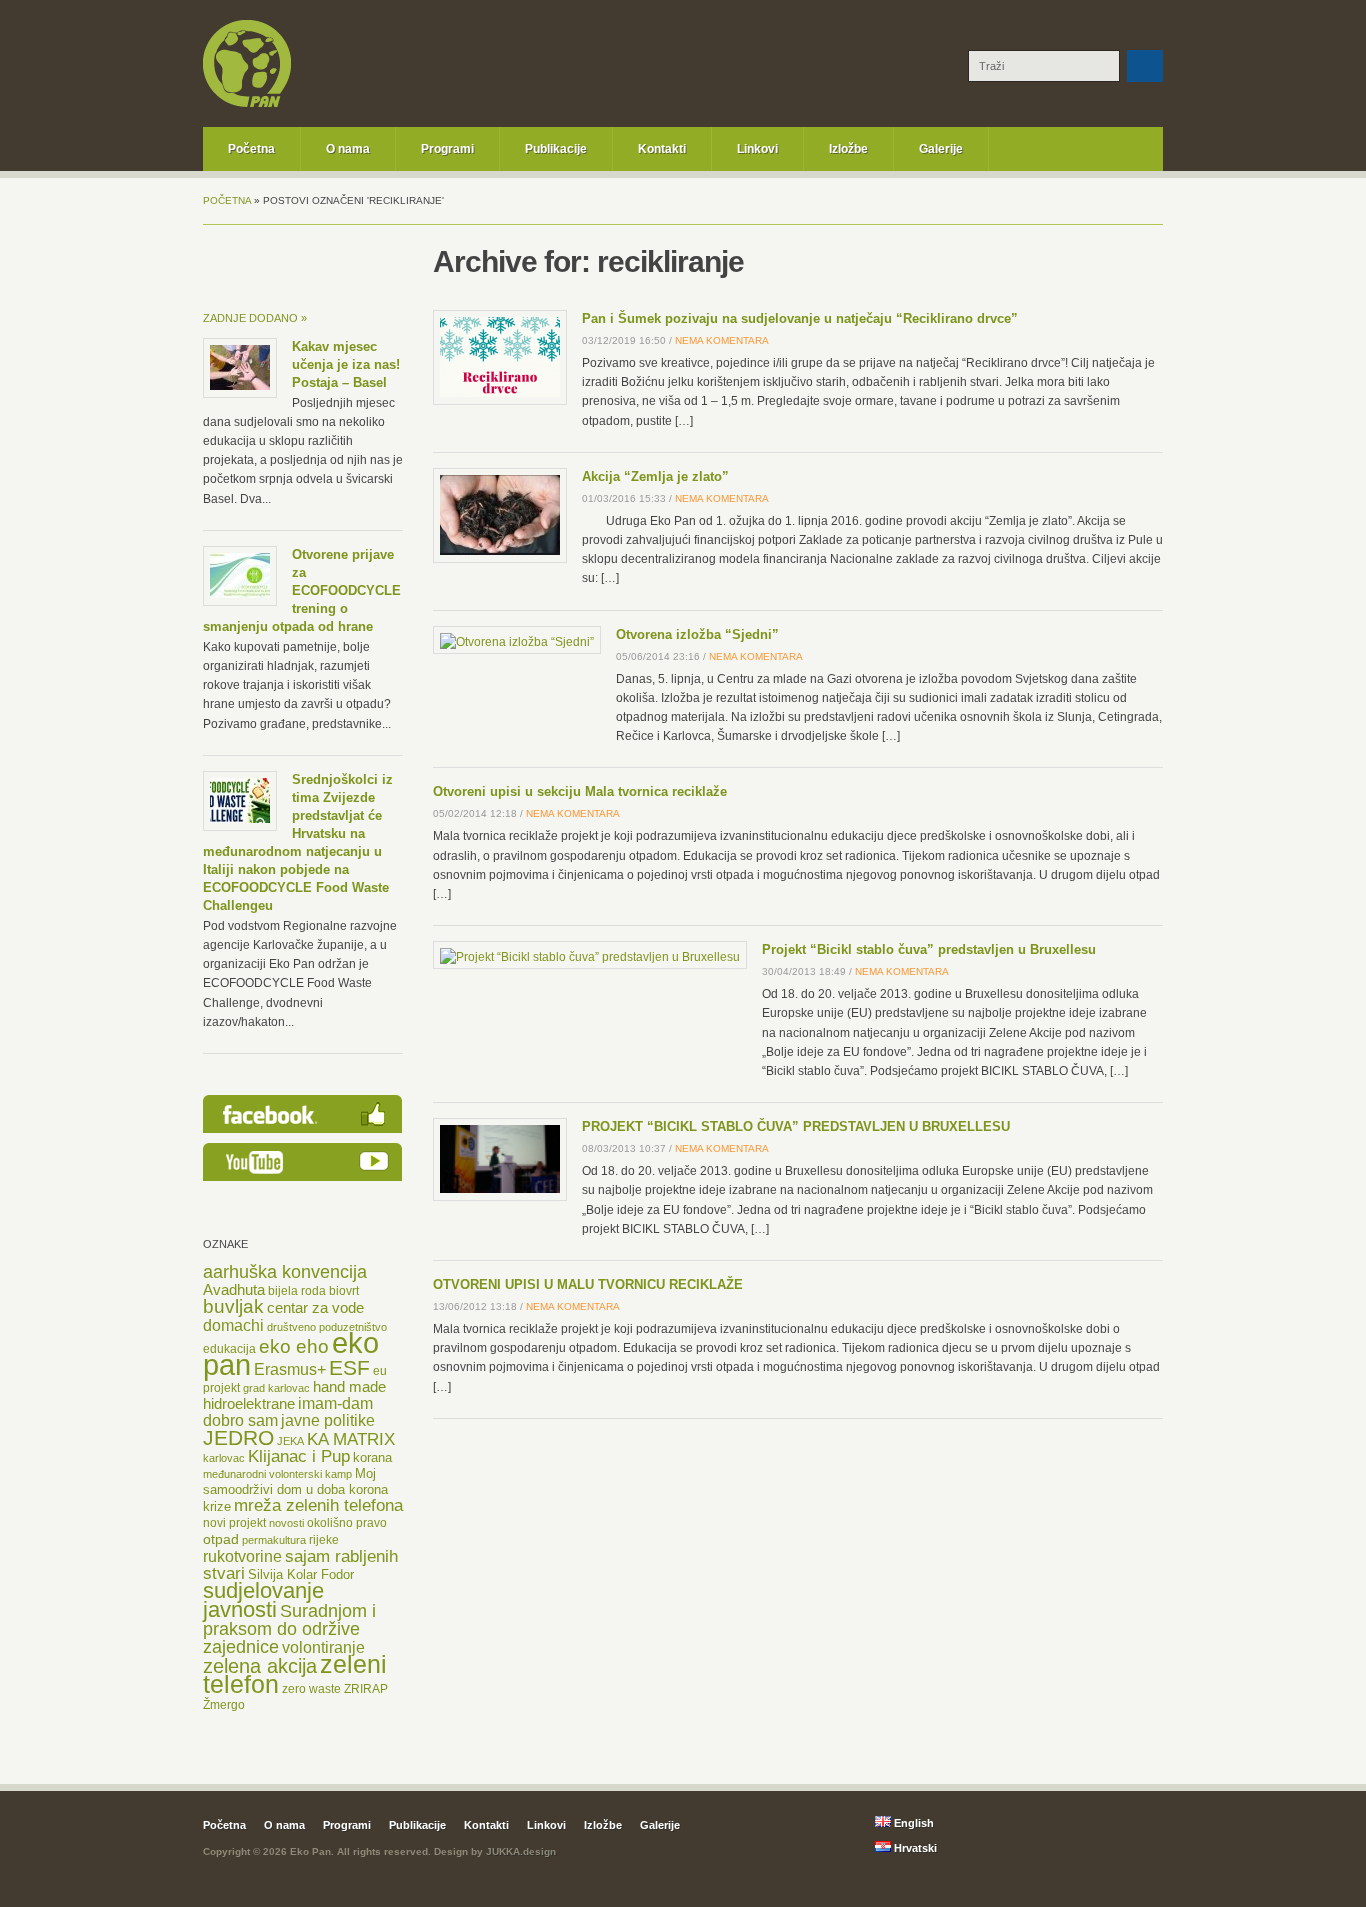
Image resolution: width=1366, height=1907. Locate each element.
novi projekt (234, 1523)
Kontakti (662, 149)
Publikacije (556, 149)
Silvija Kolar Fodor (301, 1574)
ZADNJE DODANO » (255, 318)
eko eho (294, 1346)
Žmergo (224, 1705)
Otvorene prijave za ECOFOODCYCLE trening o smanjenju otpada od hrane (302, 590)
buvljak (233, 1306)
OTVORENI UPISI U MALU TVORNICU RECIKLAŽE (588, 1284)
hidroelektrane (249, 1404)
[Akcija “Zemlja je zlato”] (500, 551)
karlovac (224, 1458)
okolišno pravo (347, 1523)
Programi (447, 149)
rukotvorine (242, 1556)
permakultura (274, 1540)
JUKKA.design (521, 1851)
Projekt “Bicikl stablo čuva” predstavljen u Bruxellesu (929, 949)
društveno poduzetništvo (327, 1327)
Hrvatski (914, 1848)
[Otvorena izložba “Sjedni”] (517, 642)
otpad (221, 1539)
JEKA (290, 1441)
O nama (348, 149)
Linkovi (757, 149)
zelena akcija (260, 1666)
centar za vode (315, 1308)
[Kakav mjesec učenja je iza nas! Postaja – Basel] (240, 386)
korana (372, 1457)
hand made (349, 1386)
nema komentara (722, 340)
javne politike (328, 1420)
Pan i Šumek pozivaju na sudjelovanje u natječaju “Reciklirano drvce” (800, 318)
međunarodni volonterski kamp (277, 1474)
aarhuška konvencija (285, 1272)
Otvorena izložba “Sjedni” (697, 634)
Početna (251, 149)
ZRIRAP (366, 1689)
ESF (349, 1367)
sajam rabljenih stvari (300, 1565)
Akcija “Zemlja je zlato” (655, 476)
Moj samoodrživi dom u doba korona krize (295, 1490)
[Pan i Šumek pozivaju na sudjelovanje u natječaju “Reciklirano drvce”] (500, 393)
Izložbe (848, 149)
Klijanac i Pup (299, 1456)
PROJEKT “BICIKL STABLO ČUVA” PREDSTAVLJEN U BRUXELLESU (796, 1126)
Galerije (941, 149)
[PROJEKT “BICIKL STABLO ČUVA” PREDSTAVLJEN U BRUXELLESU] (500, 1189)
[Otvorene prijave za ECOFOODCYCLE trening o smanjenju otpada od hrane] (240, 594)
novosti (286, 1523)
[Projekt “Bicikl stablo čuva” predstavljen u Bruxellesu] (590, 957)
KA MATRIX (351, 1439)
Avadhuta (234, 1289)
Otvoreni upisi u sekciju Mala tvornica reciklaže (580, 791)
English (912, 1823)
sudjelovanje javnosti (263, 1600)
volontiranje (323, 1647)
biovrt (344, 1291)
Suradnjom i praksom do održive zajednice (289, 1629)
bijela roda (297, 1291)
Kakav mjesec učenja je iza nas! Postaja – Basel (346, 364)
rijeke (324, 1540)
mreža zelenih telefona (318, 1505)
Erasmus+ (290, 1369)
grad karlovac (276, 1388)
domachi (233, 1325)
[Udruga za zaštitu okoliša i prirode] (247, 104)
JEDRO (238, 1437)
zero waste (311, 1689)
